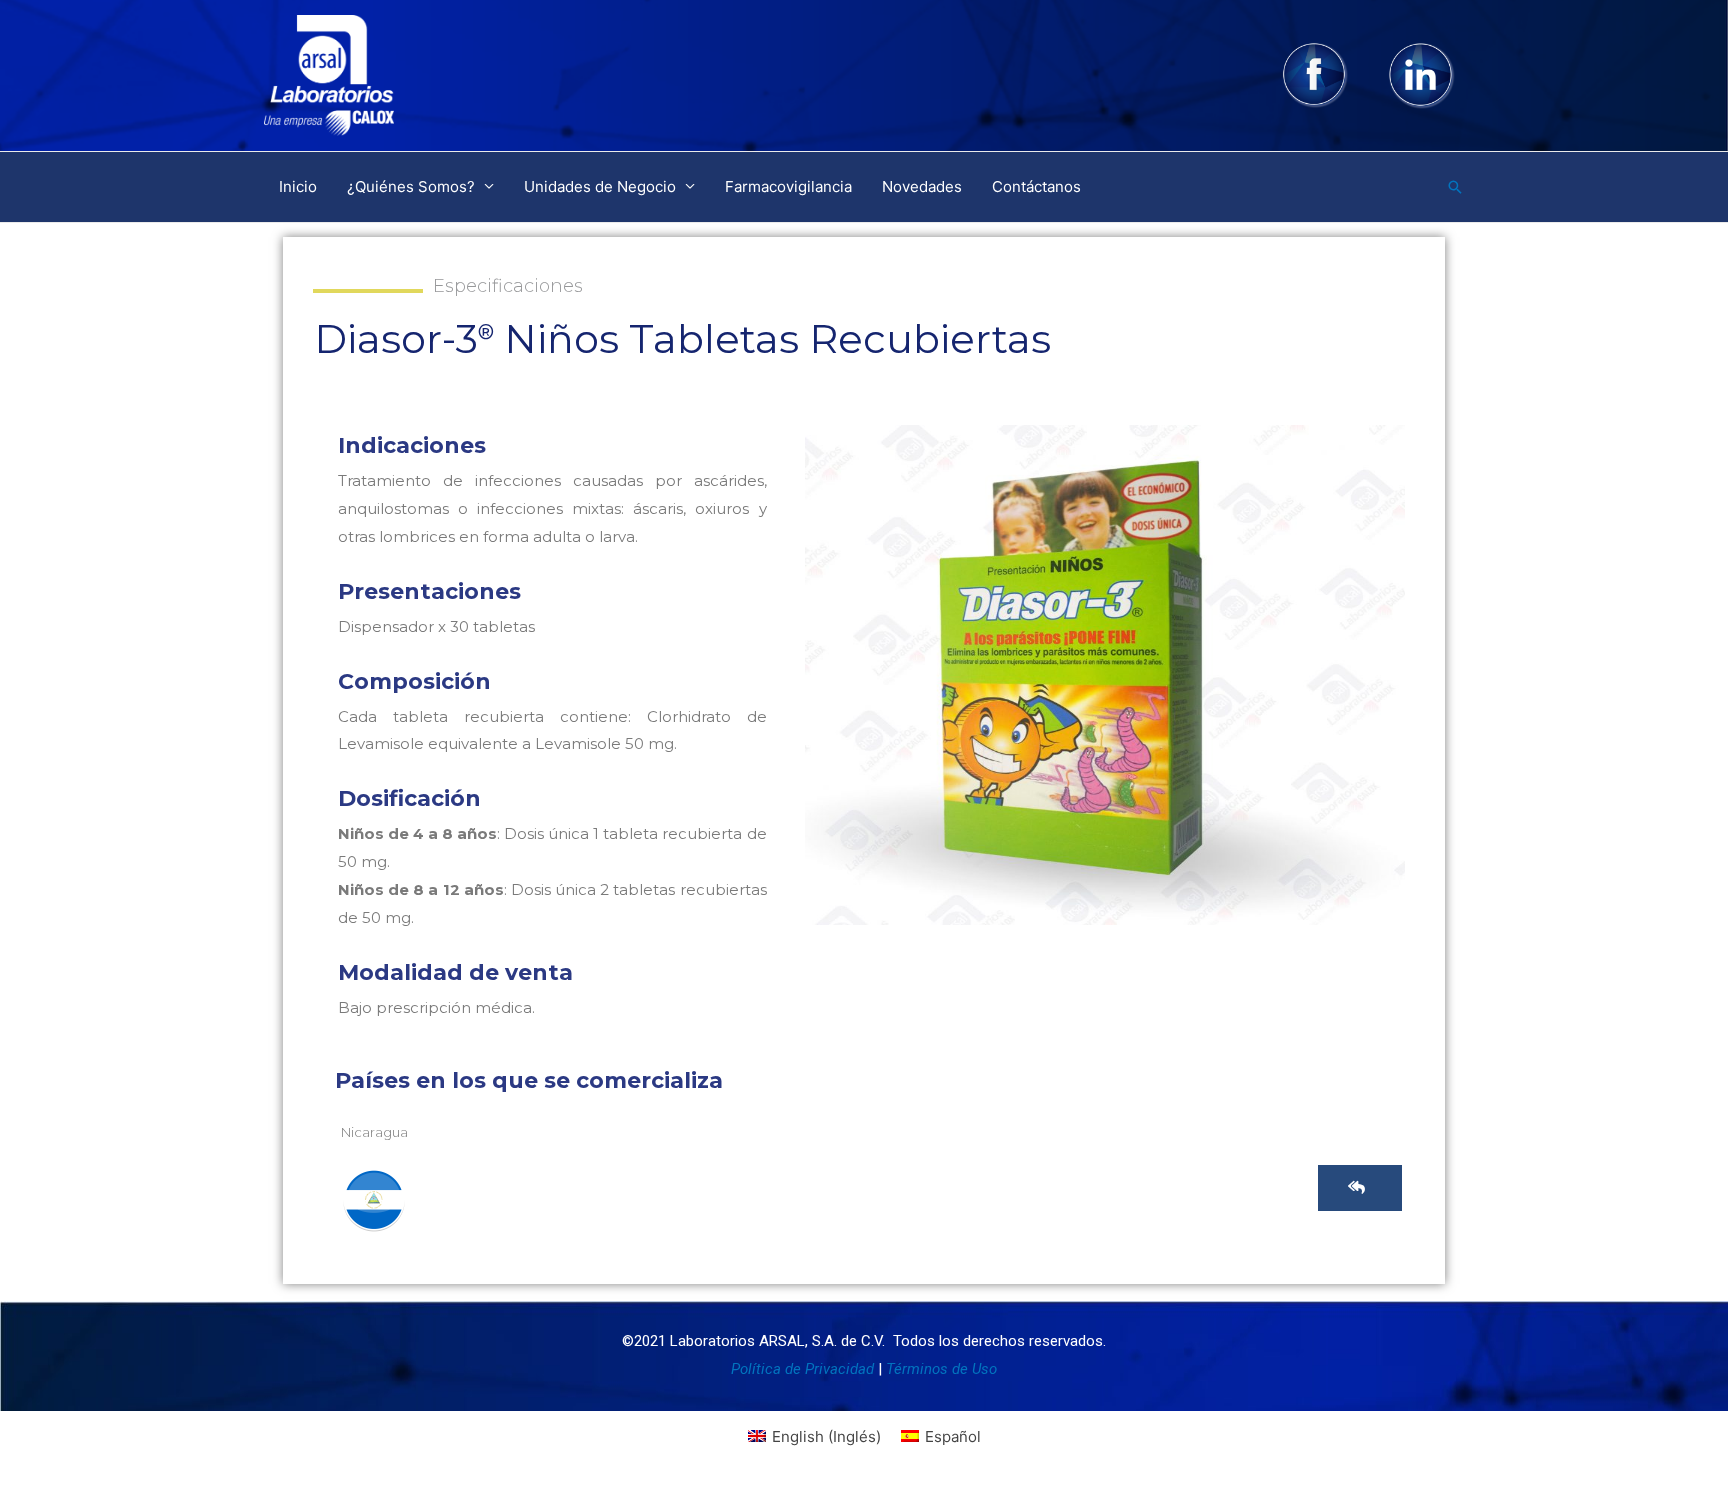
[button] (1360, 1188)
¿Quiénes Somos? (411, 186)
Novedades (922, 186)
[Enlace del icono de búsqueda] (1455, 187)
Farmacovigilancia (788, 186)
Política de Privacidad (802, 1369)
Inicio (298, 186)
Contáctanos (1036, 186)
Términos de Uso (941, 1369)
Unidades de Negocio (600, 186)
